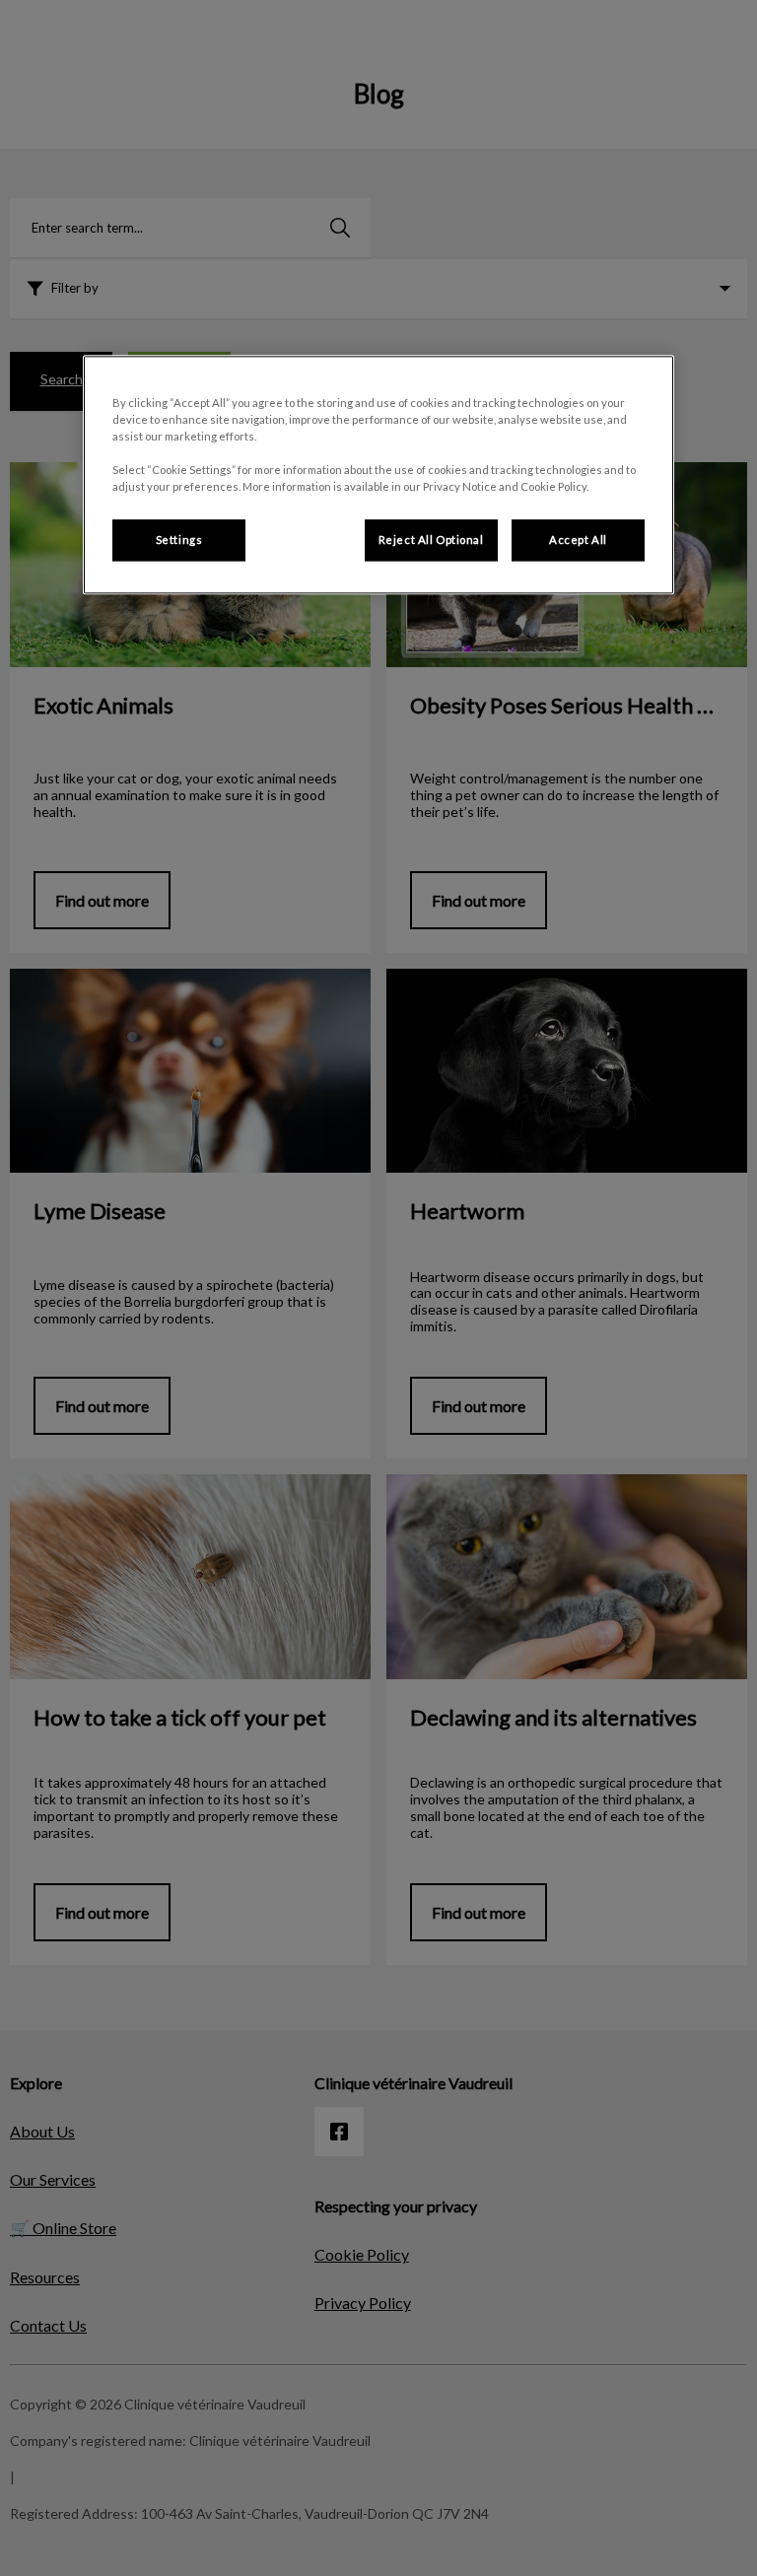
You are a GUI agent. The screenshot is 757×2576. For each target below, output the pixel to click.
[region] (378, 475)
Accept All (578, 541)
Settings (179, 541)
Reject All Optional (431, 541)
